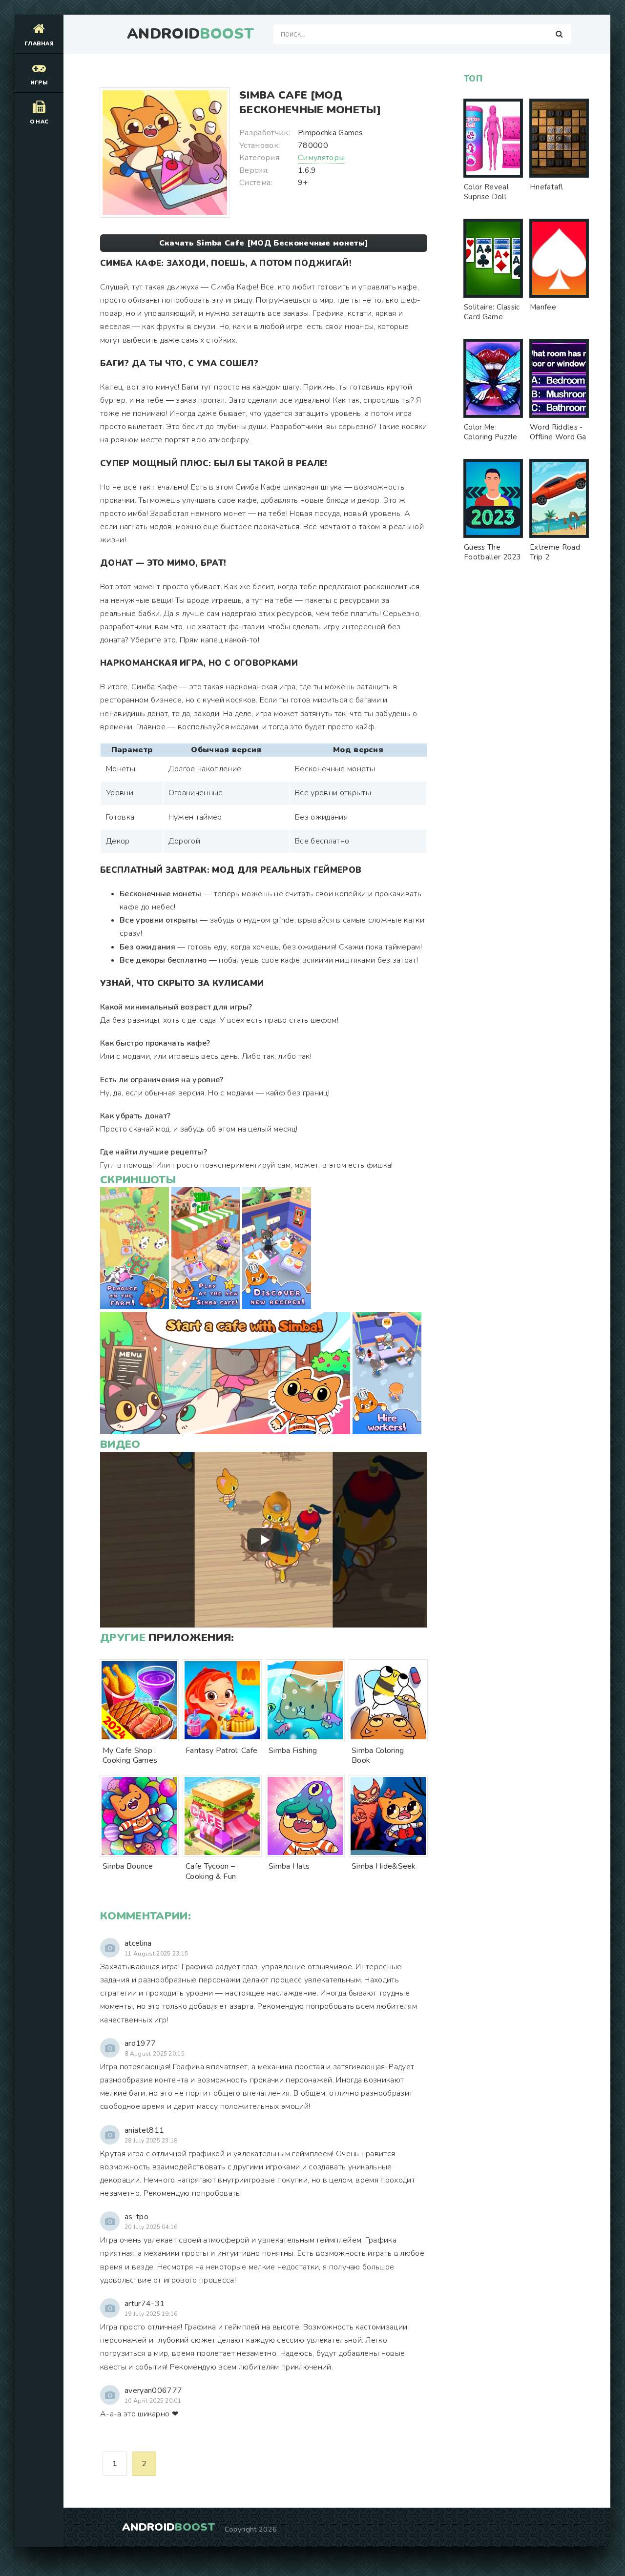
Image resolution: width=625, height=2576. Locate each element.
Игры (39, 83)
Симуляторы (321, 158)
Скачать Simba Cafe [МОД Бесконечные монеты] (264, 243)
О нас (39, 122)
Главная (39, 44)
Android (190, 34)
